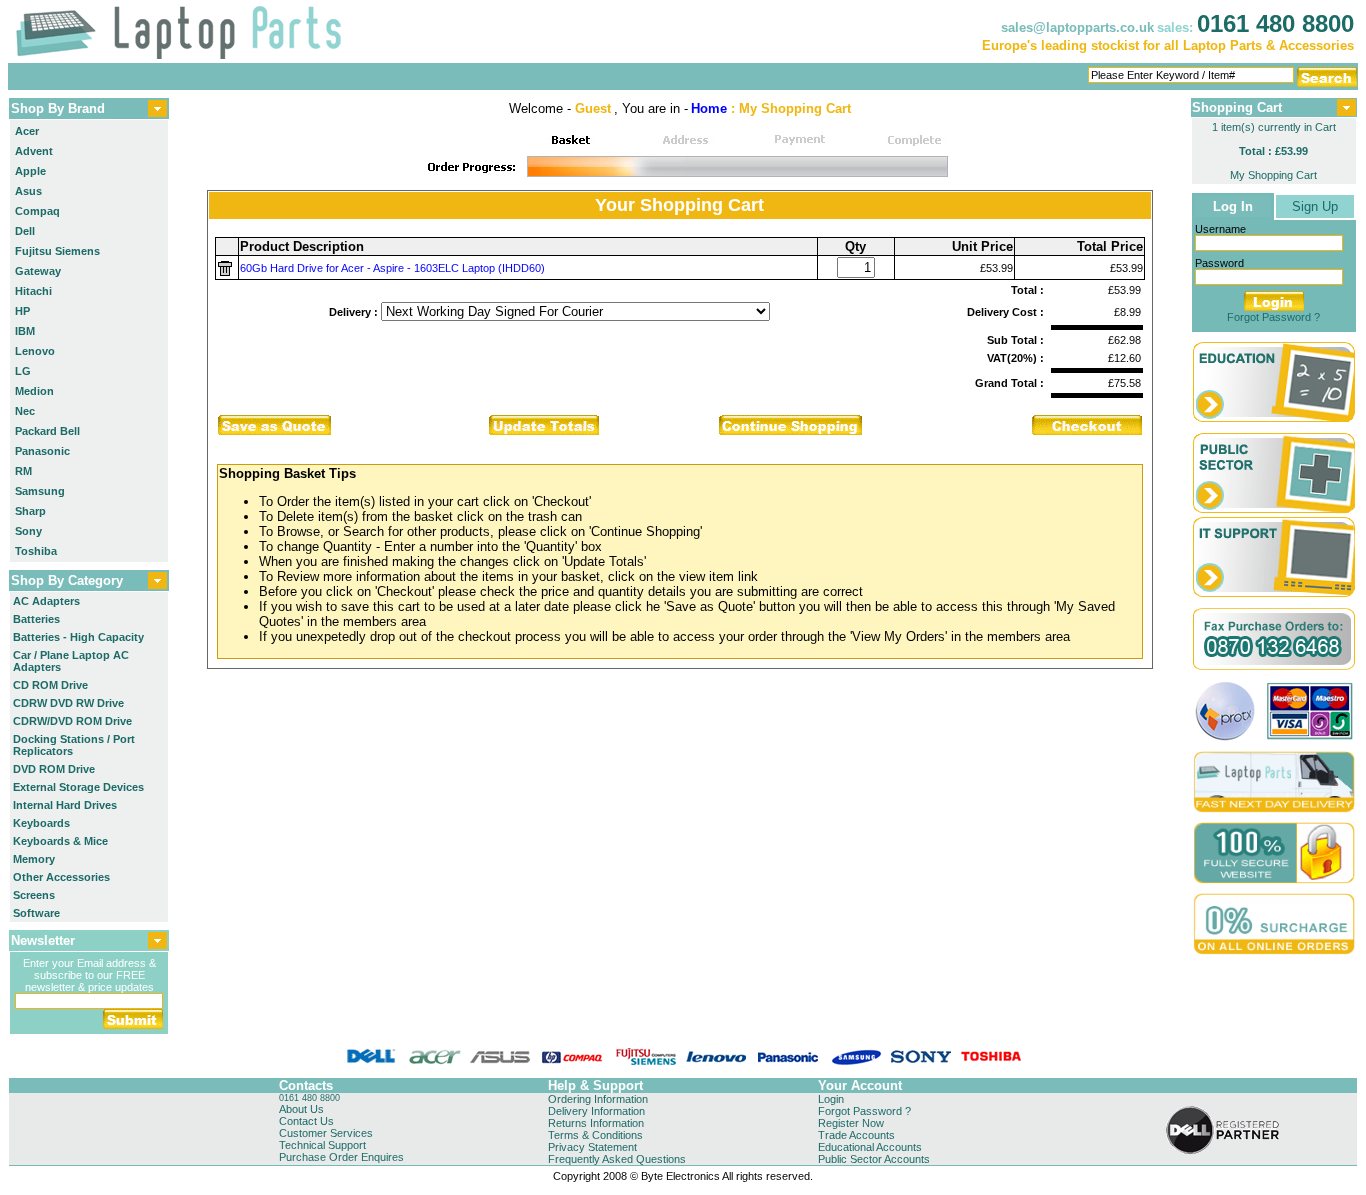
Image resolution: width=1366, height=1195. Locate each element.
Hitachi (33, 291)
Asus (28, 191)
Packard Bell (47, 431)
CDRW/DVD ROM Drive (72, 721)
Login (831, 1099)
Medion (34, 391)
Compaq (37, 211)
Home (709, 108)
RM (23, 471)
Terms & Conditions (595, 1135)
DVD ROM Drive (54, 769)
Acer (27, 131)
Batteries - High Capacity (78, 637)
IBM (25, 331)
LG (23, 371)
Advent (34, 151)
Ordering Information (598, 1099)
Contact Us (306, 1121)
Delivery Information (596, 1111)
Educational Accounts (870, 1147)
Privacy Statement (592, 1147)
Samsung (40, 491)
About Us (301, 1109)
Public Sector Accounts (874, 1159)
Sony (28, 531)
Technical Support (322, 1145)
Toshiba (36, 551)
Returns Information (596, 1123)
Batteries (36, 619)
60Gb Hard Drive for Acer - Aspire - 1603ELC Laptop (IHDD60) (392, 268)
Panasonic (42, 451)
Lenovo (35, 351)
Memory (34, 859)
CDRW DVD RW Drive (68, 703)
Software (36, 913)
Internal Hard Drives (65, 805)
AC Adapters (46, 601)
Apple (30, 171)
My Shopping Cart (1273, 175)
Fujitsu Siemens (57, 251)
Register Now (851, 1123)
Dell (25, 231)
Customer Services (326, 1133)
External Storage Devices (78, 787)
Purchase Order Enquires (341, 1157)
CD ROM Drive (50, 685)
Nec (25, 411)
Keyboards (41, 823)
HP (22, 311)
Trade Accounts (856, 1135)
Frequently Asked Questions (617, 1159)
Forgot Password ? (1273, 317)
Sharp (30, 511)
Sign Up (1315, 206)
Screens (34, 895)
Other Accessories (61, 877)
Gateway (38, 271)
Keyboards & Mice (60, 841)
